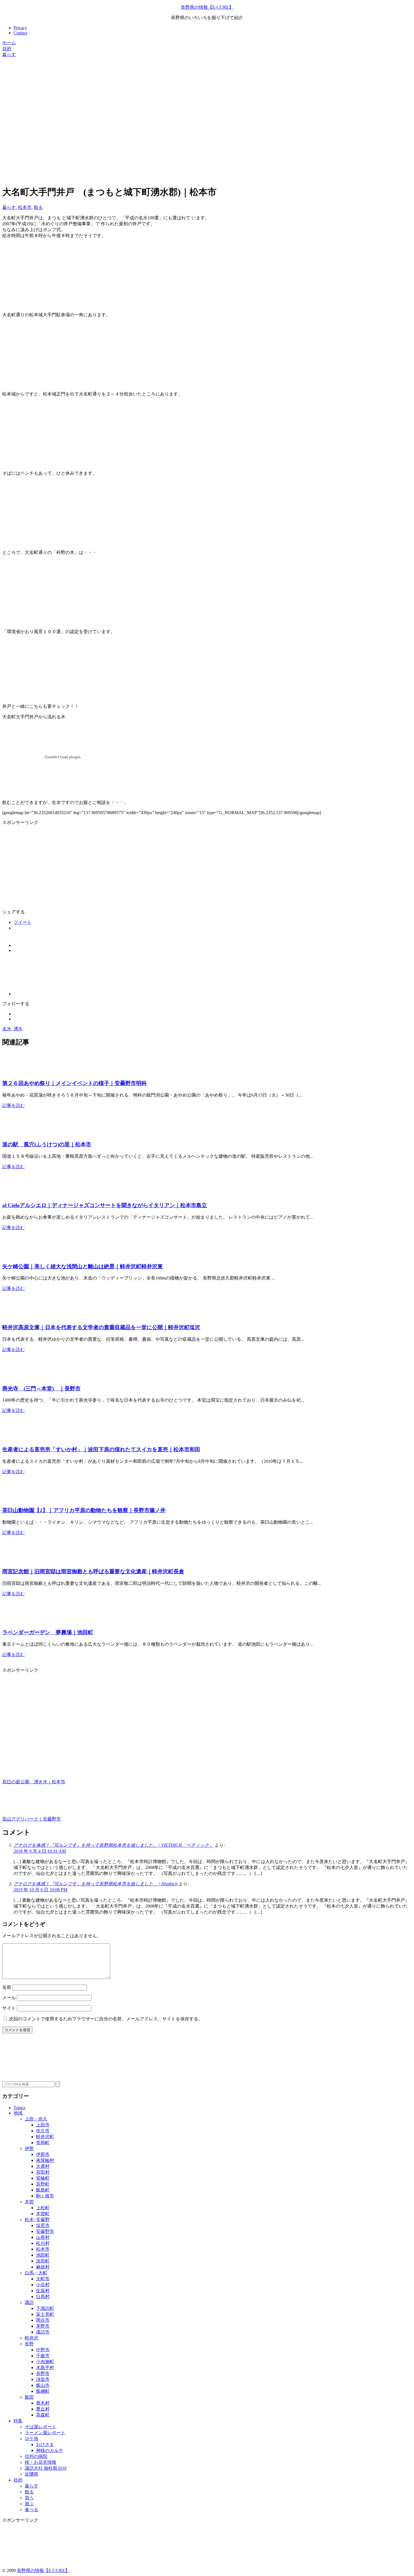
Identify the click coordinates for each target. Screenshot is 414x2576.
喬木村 (43, 2403)
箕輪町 (43, 2178)
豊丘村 (43, 2409)
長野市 (43, 2373)
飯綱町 (43, 2391)
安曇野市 (45, 2231)
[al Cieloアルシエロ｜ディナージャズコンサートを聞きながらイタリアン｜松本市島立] (16, 1194)
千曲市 (43, 2356)
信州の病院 (36, 2456)
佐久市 (43, 2131)
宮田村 (43, 2172)
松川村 (43, 2243)
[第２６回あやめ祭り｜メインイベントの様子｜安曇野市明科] (16, 1072)
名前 (7, 1987)
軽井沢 (32, 2338)
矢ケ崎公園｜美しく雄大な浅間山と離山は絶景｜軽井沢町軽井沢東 (83, 1266)
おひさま (45, 2444)
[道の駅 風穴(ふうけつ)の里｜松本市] (16, 1133)
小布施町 (45, 2362)
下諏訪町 (45, 2308)
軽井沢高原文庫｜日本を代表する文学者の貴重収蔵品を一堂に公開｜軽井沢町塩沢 (101, 1327)
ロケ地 (32, 2439)
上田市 (43, 2125)
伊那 (29, 2148)
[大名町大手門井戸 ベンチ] (47, 543)
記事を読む (14, 1105)
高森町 (43, 2415)
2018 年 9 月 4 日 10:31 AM (40, 1851)
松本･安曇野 (37, 2220)
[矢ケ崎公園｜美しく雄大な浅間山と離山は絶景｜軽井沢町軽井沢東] (16, 1255)
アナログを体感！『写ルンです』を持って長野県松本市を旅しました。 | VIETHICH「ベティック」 (113, 1845)
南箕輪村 (45, 2160)
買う (29, 2498)
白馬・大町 (36, 2273)
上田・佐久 (36, 2119)
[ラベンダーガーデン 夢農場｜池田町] (16, 1621)
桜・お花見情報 (41, 2462)
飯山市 (43, 2385)
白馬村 (43, 2296)
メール (9, 1998)
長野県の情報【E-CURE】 (207, 7)
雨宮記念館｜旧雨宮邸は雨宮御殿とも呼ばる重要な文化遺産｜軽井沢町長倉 (93, 1571)
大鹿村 (43, 2166)
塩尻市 (43, 2225)
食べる (32, 2510)
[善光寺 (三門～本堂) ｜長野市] (16, 1377)
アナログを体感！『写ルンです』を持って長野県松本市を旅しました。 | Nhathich (95, 1884)
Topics (19, 2108)
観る (38, 207)
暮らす (9, 207)
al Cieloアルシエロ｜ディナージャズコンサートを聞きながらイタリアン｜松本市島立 (105, 1205)
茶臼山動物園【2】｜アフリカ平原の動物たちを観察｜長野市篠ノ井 (84, 1510)
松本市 (25, 207)
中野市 (43, 2350)
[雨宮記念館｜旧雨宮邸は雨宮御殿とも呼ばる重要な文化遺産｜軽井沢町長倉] (16, 1560)
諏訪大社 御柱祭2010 (46, 2468)
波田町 (43, 2261)
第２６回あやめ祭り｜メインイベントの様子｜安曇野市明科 (74, 1083)
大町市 (43, 2279)
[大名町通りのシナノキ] (47, 622)
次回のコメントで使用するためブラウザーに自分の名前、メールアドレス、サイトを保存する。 (106, 2019)
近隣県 (32, 2474)
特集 (18, 2421)
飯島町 (43, 2190)
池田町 (43, 2255)
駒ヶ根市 (45, 2196)
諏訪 (29, 2302)
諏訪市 (43, 2332)
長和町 (43, 2143)
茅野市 (43, 2326)
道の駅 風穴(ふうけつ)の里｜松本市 (47, 1144)
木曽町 (43, 2214)
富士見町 (45, 2314)
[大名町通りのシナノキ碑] (47, 701)
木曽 (29, 2202)
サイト (9, 2008)
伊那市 (43, 2154)
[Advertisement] (171, 97)
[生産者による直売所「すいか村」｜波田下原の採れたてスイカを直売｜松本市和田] (16, 1438)
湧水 (18, 1029)
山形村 (43, 2237)
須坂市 (43, 2379)
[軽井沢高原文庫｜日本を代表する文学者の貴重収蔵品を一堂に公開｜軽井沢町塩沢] (16, 1316)
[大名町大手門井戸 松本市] (47, 463)
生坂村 (43, 2291)
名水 (7, 1029)
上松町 (43, 2208)
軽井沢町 (45, 2137)
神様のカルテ (50, 2450)
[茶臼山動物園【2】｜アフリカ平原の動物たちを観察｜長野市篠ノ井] (16, 1499)
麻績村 (43, 2267)
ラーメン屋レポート (45, 2433)
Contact (20, 33)
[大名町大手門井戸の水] (47, 305)
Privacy (20, 28)
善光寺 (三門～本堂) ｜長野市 (41, 1388)
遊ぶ (29, 2504)
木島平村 (45, 2368)
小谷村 (43, 2285)
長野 (29, 2344)
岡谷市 (43, 2320)
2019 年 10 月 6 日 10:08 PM (40, 1890)
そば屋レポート (41, 2427)
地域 (18, 2113)
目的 (18, 2480)
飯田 (29, 2397)
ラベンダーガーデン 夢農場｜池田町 (48, 1632)
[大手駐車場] (47, 384)
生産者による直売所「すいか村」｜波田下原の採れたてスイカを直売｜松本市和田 (101, 1449)
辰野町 (43, 2184)
